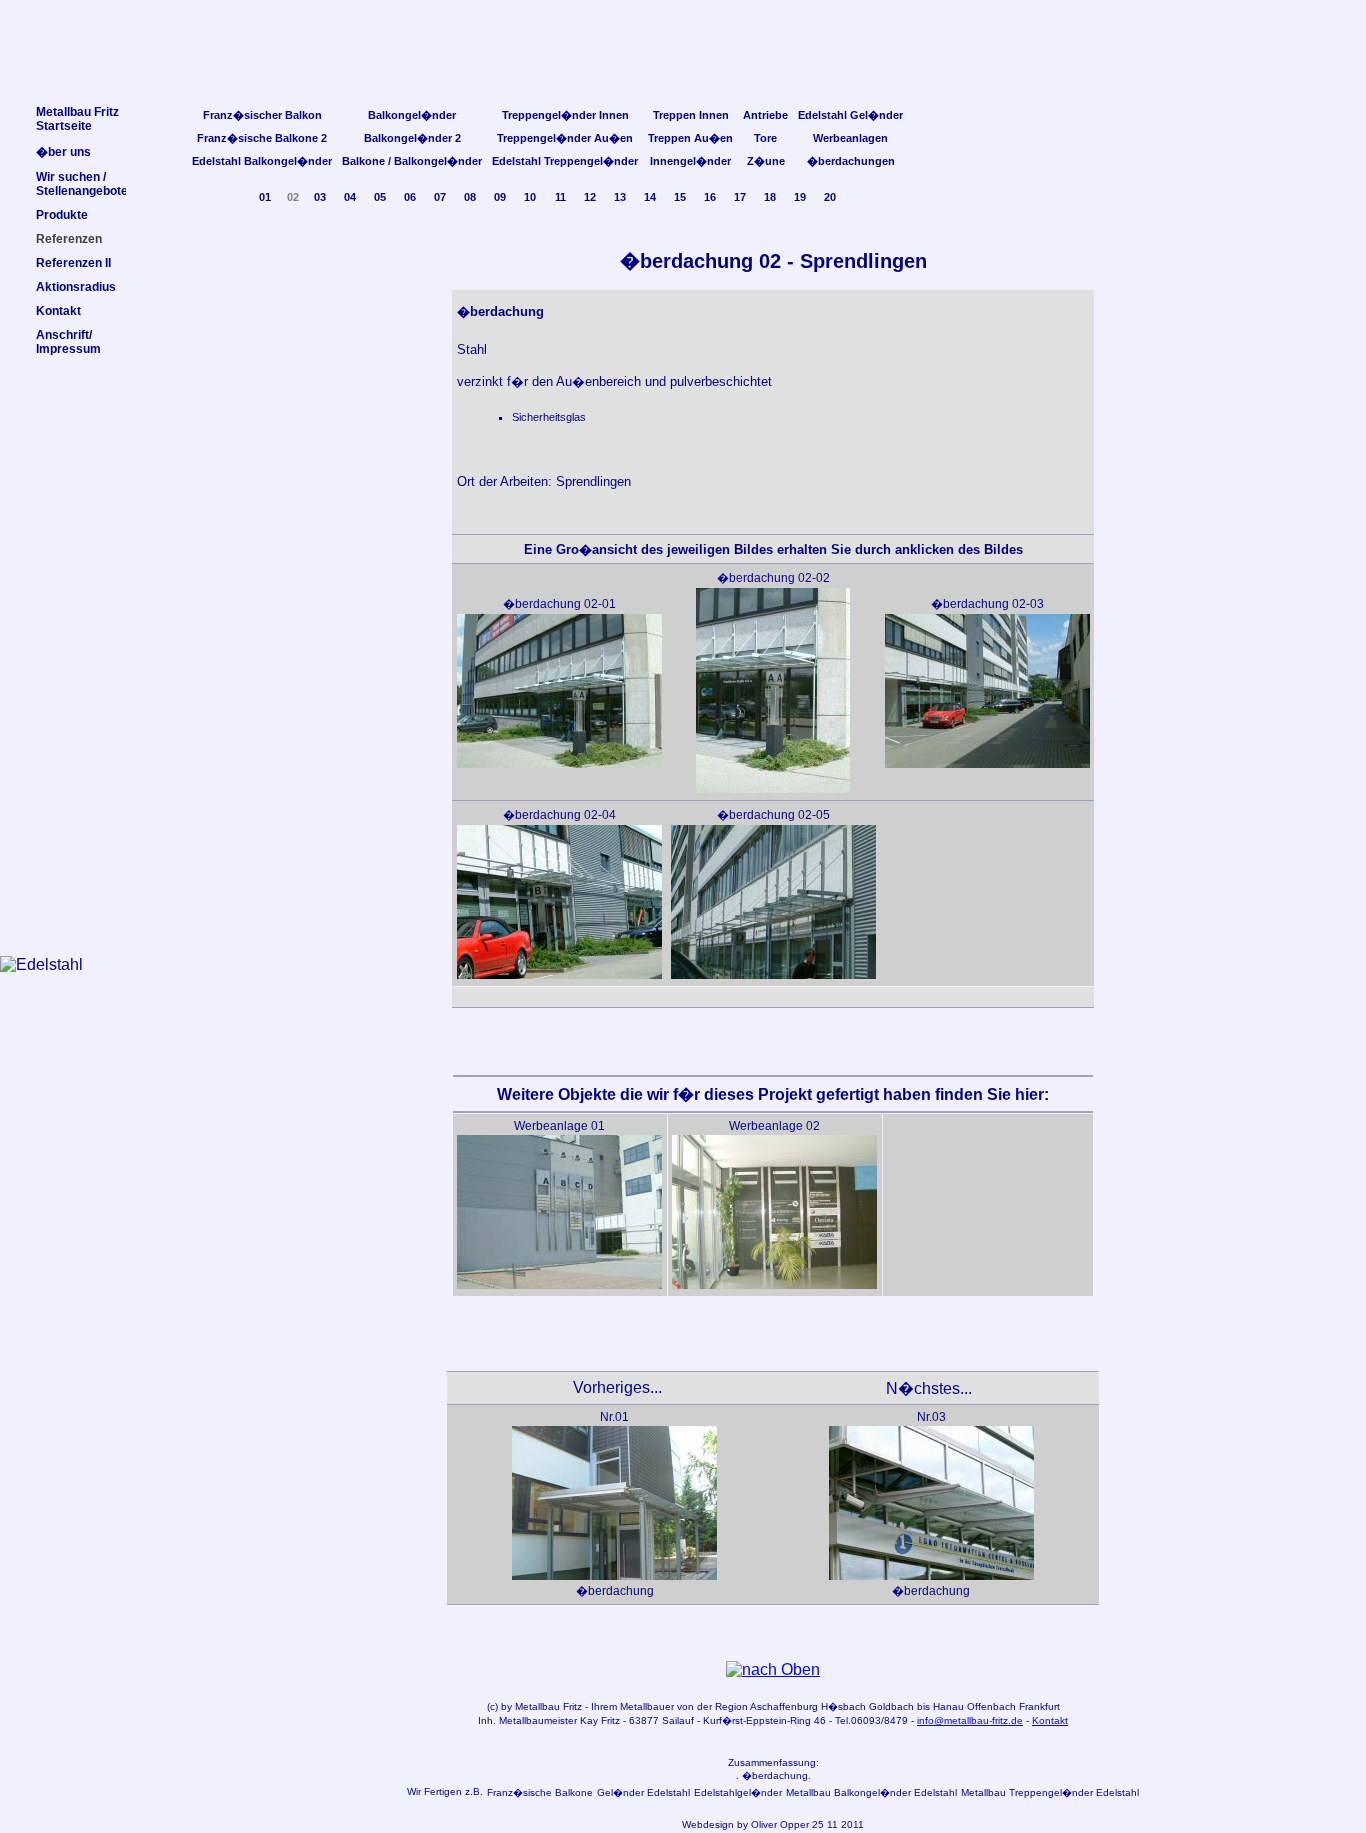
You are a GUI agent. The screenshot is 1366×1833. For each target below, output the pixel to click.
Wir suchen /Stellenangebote (82, 184)
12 (590, 197)
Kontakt (1050, 1720)
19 (800, 197)
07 (440, 197)
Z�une (766, 161)
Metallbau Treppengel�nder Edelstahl (1050, 1792)
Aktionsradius (76, 287)
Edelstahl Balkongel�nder (262, 161)
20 (830, 197)
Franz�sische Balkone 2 (262, 138)
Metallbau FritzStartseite (77, 119)
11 (560, 197)
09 (500, 197)
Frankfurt (1039, 1706)
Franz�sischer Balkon (262, 115)
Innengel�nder (690, 161)
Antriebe (765, 115)
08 (470, 197)
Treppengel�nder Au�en (565, 138)
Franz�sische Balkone (540, 1792)
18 (770, 197)
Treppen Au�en (690, 138)
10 (530, 197)
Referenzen (69, 239)
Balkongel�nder (412, 115)
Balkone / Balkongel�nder (412, 161)
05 (380, 197)
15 (680, 197)
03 (320, 197)
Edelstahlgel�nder (738, 1792)
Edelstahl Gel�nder (850, 115)
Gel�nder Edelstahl (643, 1792)
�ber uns (63, 152)
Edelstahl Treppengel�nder (565, 161)
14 (650, 197)
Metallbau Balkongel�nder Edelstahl (871, 1792)
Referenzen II (73, 263)
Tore (765, 138)
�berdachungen (851, 161)
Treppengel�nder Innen (565, 115)
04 (350, 197)
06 (410, 197)
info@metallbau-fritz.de (970, 1720)
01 (265, 197)
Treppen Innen (691, 115)
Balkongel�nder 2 (412, 138)
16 (710, 197)
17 (740, 197)
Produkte (62, 215)
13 (620, 197)
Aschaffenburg (784, 1706)
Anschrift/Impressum (68, 342)
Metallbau (537, 1706)
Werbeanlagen (850, 138)
